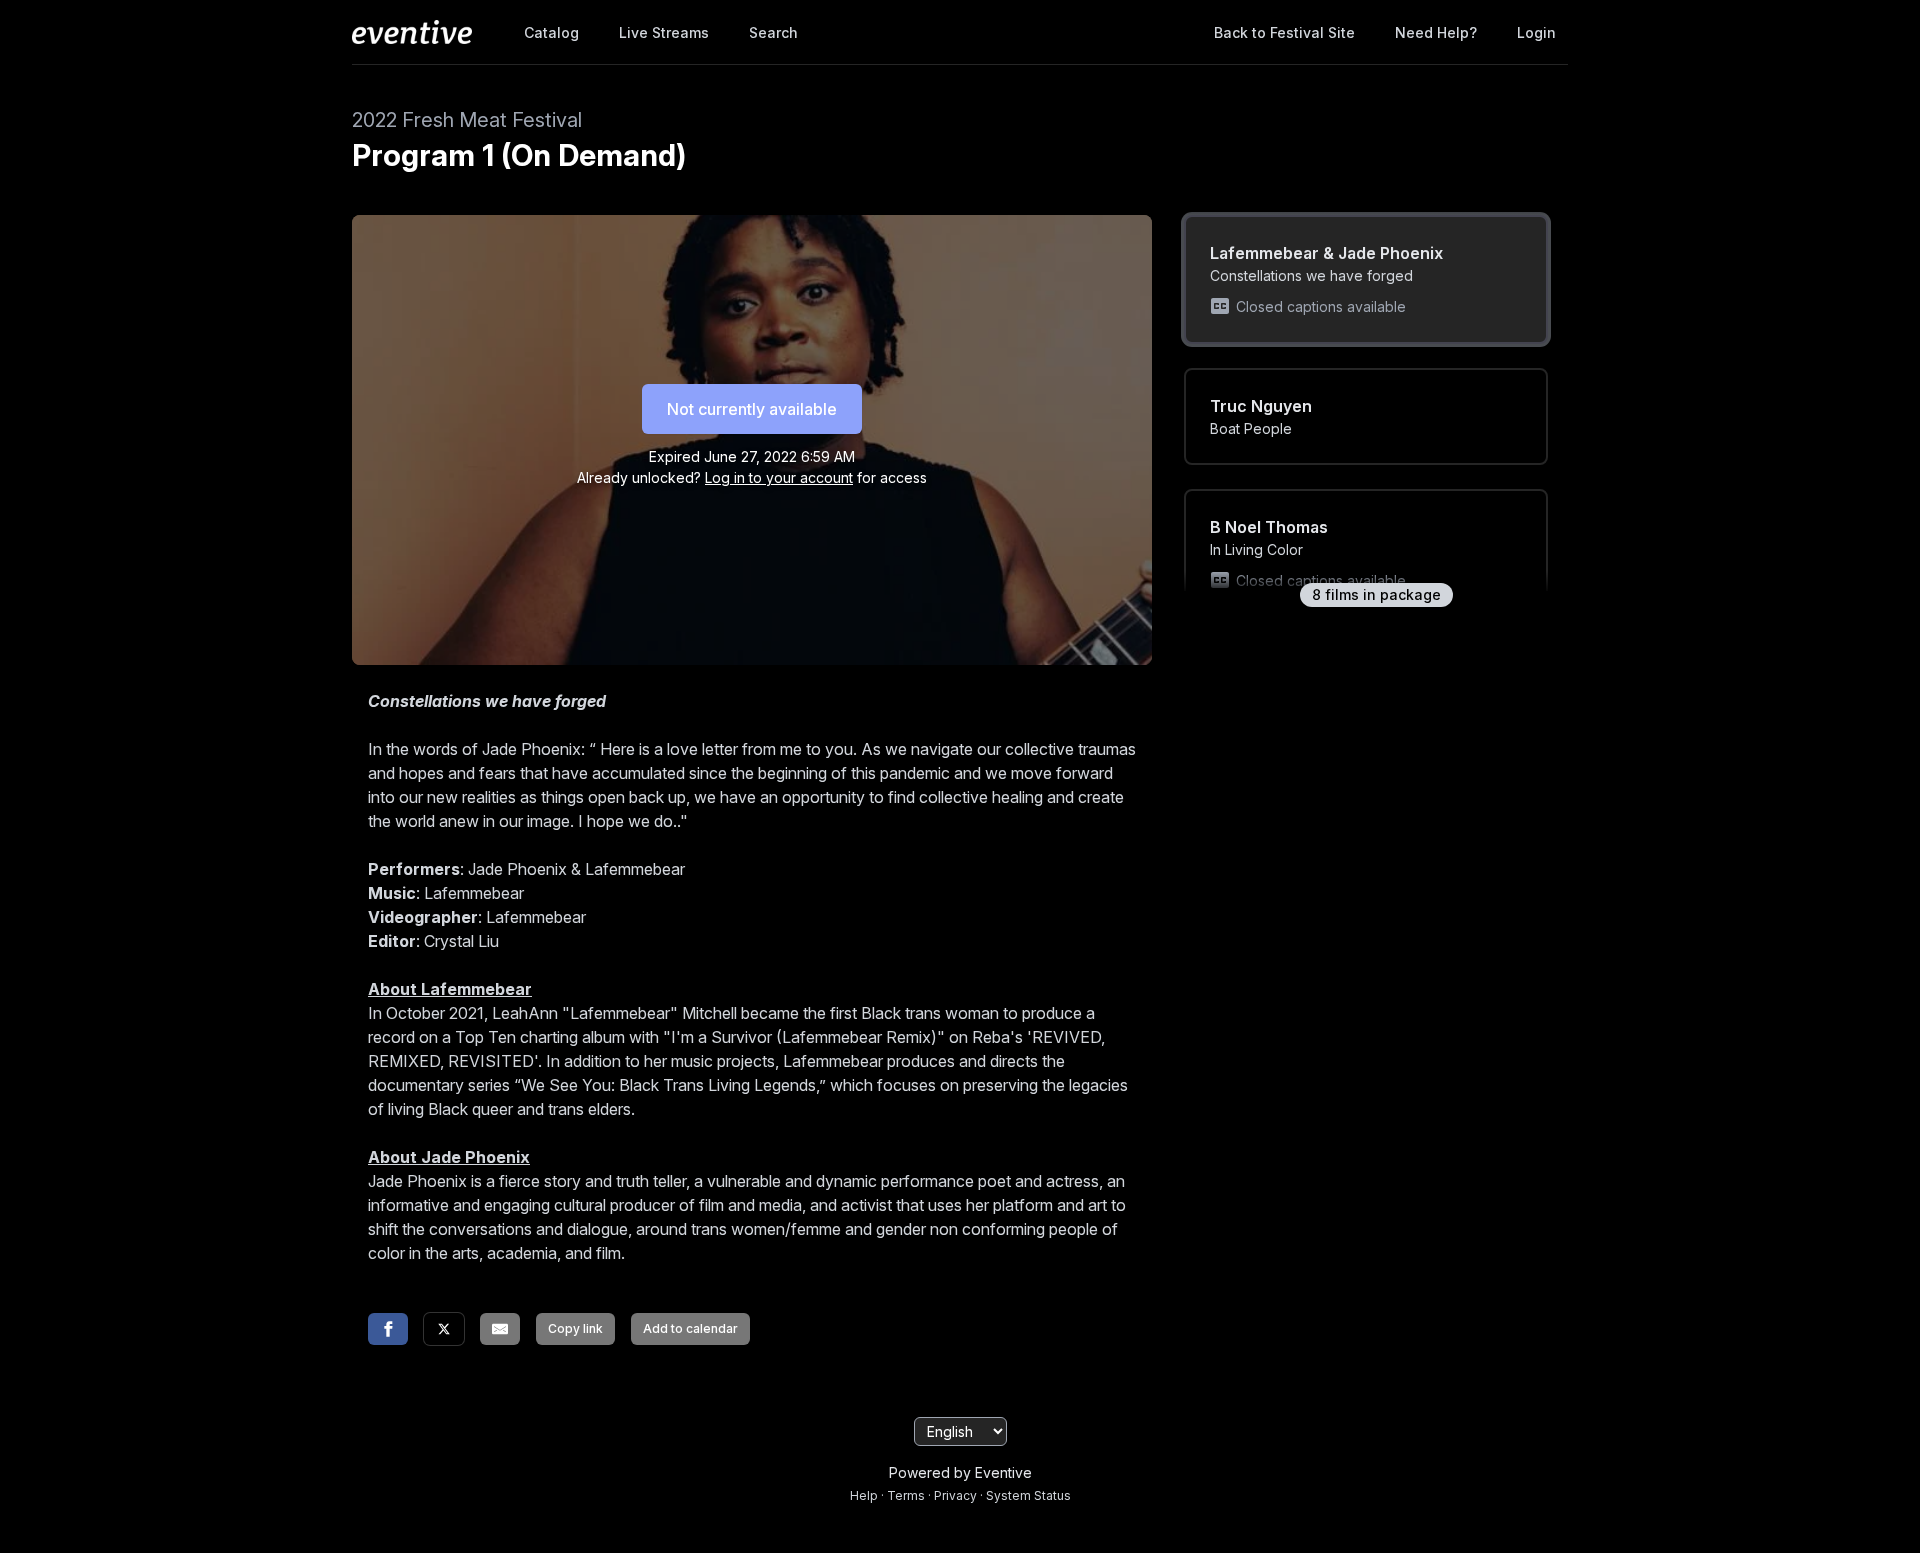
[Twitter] (444, 1329)
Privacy (955, 1495)
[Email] (500, 1329)
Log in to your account (779, 477)
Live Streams (664, 32)
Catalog (551, 32)
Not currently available (752, 409)
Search (773, 32)
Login (1536, 32)
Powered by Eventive (960, 1472)
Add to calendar (690, 1328)
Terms (906, 1495)
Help (864, 1495)
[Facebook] (388, 1329)
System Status (1028, 1495)
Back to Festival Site (1284, 32)
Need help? (1436, 32)
